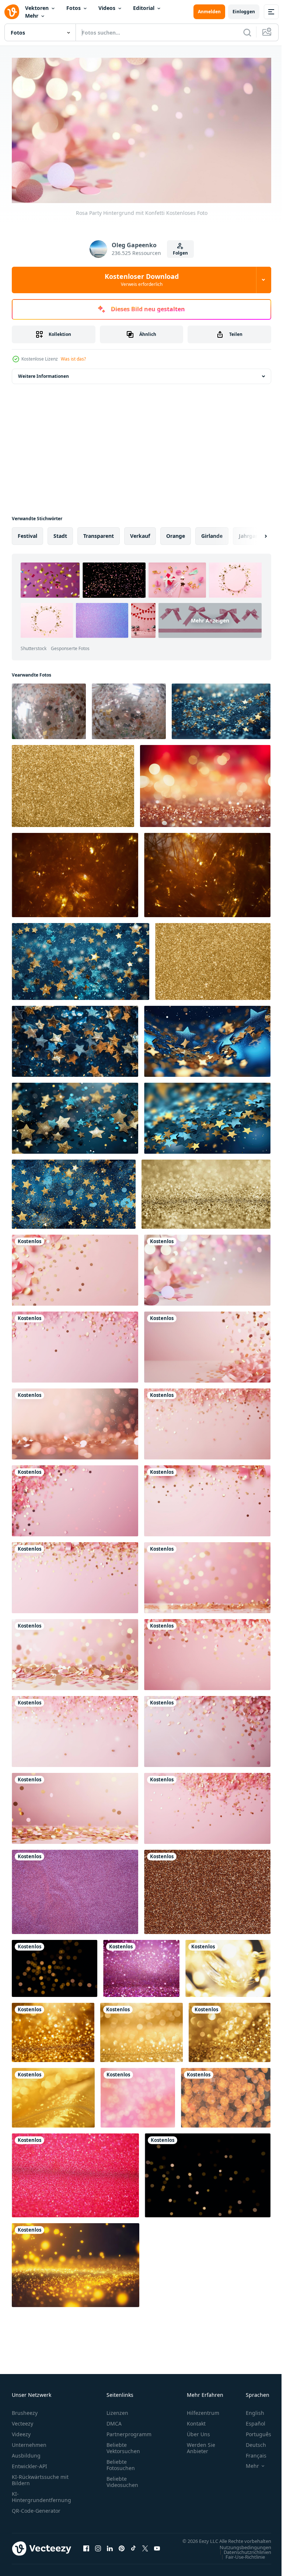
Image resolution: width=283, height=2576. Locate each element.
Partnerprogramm (129, 2431)
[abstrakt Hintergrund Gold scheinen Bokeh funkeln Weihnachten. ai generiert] (76, 2262)
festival (27, 533)
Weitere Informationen (43, 373)
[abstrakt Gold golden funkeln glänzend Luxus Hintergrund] (53, 2029)
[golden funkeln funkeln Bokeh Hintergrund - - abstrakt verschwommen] (73, 783)
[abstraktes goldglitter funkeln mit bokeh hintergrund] (206, 1191)
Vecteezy (22, 2421)
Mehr (32, 16)
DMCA (114, 2421)
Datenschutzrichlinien (242, 2556)
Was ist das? (73, 359)
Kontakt (196, 2421)
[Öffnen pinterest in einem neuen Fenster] (122, 2549)
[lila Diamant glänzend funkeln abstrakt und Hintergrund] (75, 1889)
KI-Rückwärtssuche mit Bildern (40, 2477)
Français (251, 2453)
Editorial (144, 8)
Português (253, 2431)
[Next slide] (254, 533)
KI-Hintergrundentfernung (41, 2494)
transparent (99, 533)
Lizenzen (117, 2410)
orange (176, 533)
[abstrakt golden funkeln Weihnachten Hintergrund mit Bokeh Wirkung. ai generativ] (205, 783)
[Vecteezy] (12, 12)
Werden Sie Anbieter (201, 2445)
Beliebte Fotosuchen (121, 2462)
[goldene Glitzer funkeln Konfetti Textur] (207, 1889)
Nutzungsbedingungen (240, 2551)
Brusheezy (25, 2410)
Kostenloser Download (142, 280)
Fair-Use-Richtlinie (240, 2561)
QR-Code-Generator (36, 2508)
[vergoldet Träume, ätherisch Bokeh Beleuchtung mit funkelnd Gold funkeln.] (213, 958)
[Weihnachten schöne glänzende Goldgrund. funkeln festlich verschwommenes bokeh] (228, 1965)
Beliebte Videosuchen (122, 2479)
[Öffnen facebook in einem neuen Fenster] (86, 2549)
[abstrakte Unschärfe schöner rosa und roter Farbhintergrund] (138, 2094)
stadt (60, 533)
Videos (107, 8)
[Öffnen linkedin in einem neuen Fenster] (110, 2549)
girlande (212, 533)
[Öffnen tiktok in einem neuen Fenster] (133, 2549)
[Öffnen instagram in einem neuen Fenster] (98, 2549)
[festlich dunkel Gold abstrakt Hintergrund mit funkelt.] (75, 872)
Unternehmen (29, 2442)
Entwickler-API (29, 2463)
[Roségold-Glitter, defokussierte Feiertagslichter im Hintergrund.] (49, 708)
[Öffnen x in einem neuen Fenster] (145, 2549)
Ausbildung (26, 2453)
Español (250, 2421)
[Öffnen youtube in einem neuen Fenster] (157, 2549)
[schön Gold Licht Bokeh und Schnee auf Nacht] (226, 2094)
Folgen (180, 253)
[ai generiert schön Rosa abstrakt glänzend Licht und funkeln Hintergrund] (141, 1965)
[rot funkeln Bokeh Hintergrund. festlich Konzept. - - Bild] (75, 2172)
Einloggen (244, 12)
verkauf (140, 533)
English (249, 2410)
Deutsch (250, 2442)
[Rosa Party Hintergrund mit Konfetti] (75, 1267)
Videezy (21, 2431)
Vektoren (37, 8)
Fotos (74, 8)
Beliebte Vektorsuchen (123, 2445)
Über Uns (198, 2431)
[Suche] (247, 32)
